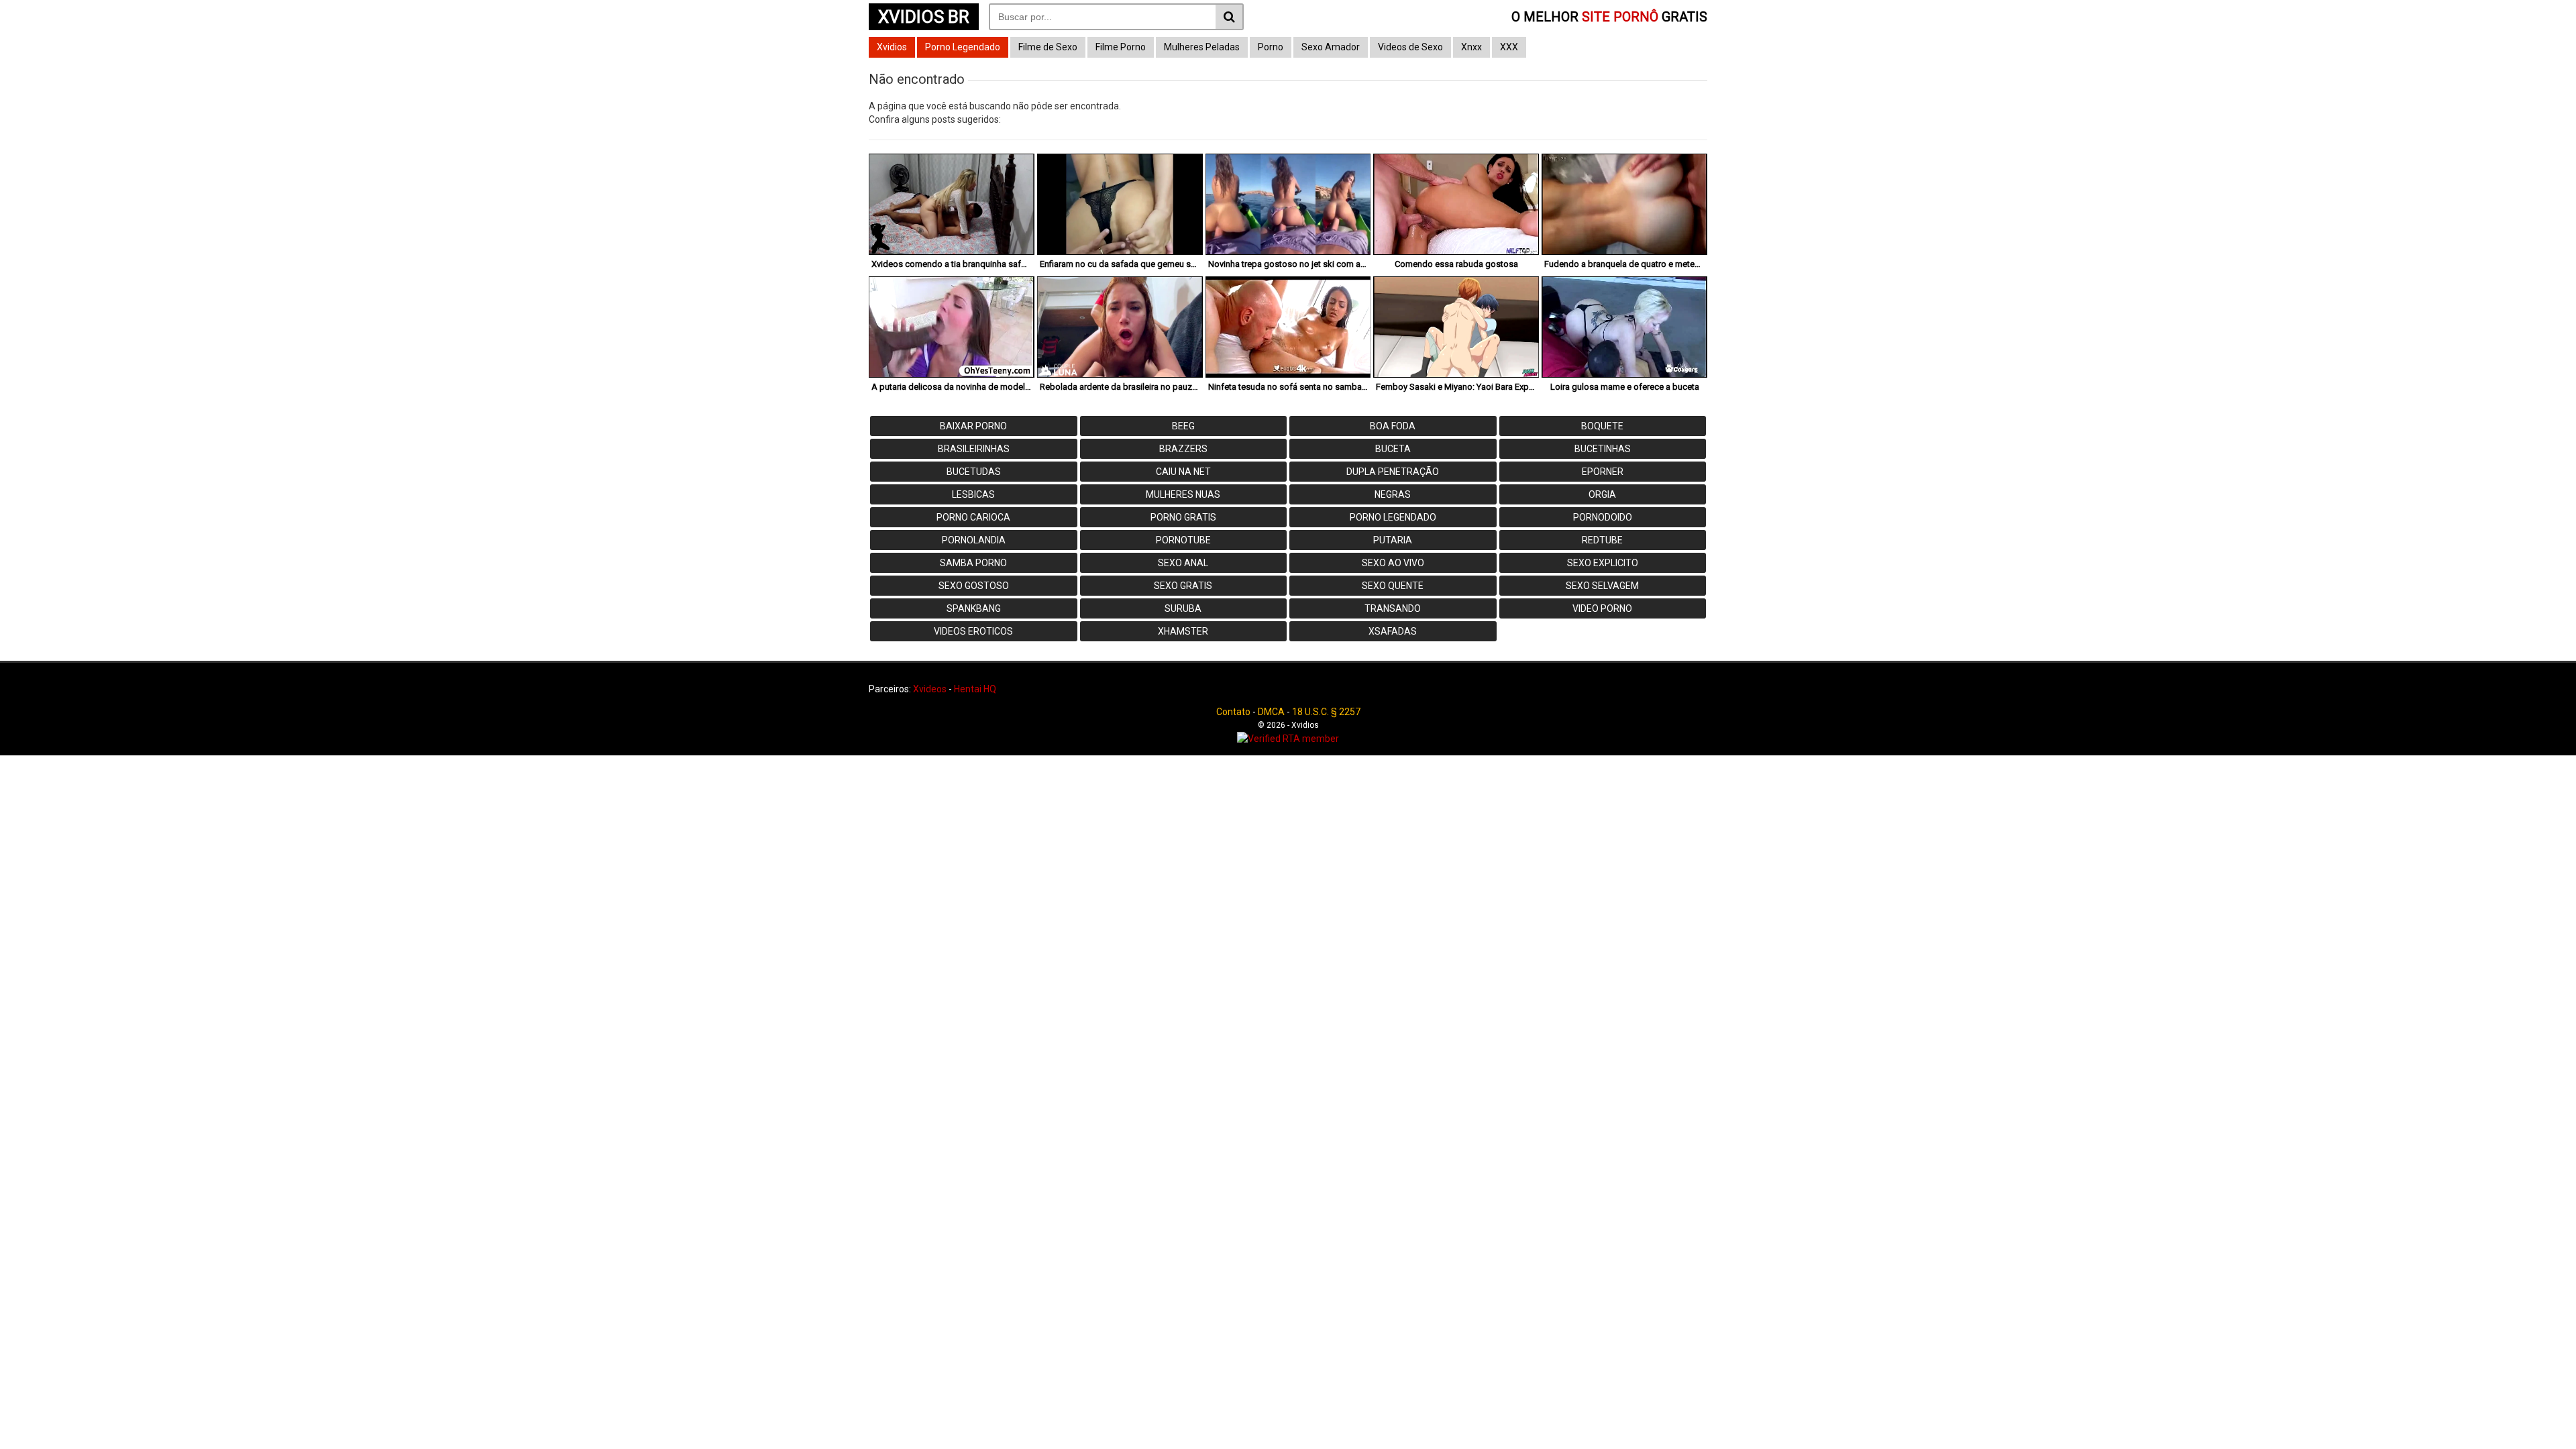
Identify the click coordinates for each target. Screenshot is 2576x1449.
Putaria (1393, 540)
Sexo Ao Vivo (1393, 563)
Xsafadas (1393, 631)
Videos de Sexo (1410, 47)
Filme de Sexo (1048, 47)
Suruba (1183, 608)
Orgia (1602, 494)
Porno (1271, 47)
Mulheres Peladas (1202, 47)
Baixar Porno (973, 426)
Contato (1233, 712)
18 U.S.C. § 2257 (1326, 712)
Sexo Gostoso (974, 586)
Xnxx (1471, 47)
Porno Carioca (973, 517)
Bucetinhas (1603, 449)
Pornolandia (974, 540)
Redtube (1602, 540)
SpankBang (974, 608)
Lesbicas (973, 494)
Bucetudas (974, 472)
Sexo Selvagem (1602, 586)
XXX (1509, 47)
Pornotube (1183, 540)
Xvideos (930, 689)
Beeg (1183, 426)
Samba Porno (973, 563)
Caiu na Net (1183, 472)
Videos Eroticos (973, 631)
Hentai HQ (975, 689)
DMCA (1271, 712)
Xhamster (1183, 631)
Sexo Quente (1393, 586)
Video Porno (1602, 608)
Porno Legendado (963, 47)
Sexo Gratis (1183, 586)
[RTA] (1288, 739)
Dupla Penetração (1393, 472)
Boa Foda (1393, 426)
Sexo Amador (1331, 47)
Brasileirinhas (974, 449)
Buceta (1393, 449)
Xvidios (892, 47)
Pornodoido (1603, 517)
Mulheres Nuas (1183, 494)
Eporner (1603, 472)
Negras (1393, 494)
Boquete (1602, 426)
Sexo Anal (1183, 563)
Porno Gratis (1183, 517)
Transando (1393, 608)
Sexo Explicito (1603, 563)
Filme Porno (1121, 47)
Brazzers (1183, 449)
